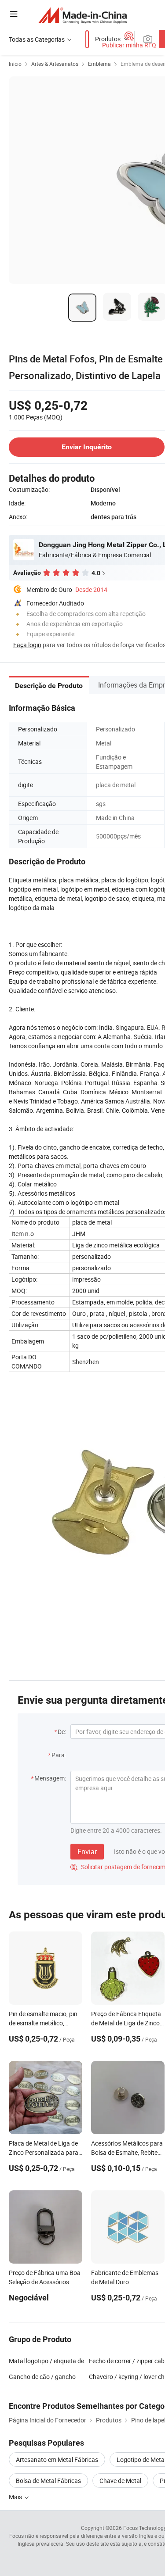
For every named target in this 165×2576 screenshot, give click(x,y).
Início (15, 64)
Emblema (99, 64)
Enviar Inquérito (87, 447)
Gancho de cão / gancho (42, 2377)
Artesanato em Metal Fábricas (57, 2460)
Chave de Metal (120, 2481)
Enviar (87, 1852)
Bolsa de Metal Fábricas (48, 2481)
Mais (16, 2497)
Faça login (27, 645)
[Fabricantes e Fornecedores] (82, 15)
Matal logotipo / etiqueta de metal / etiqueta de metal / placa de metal (49, 2361)
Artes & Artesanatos (55, 64)
